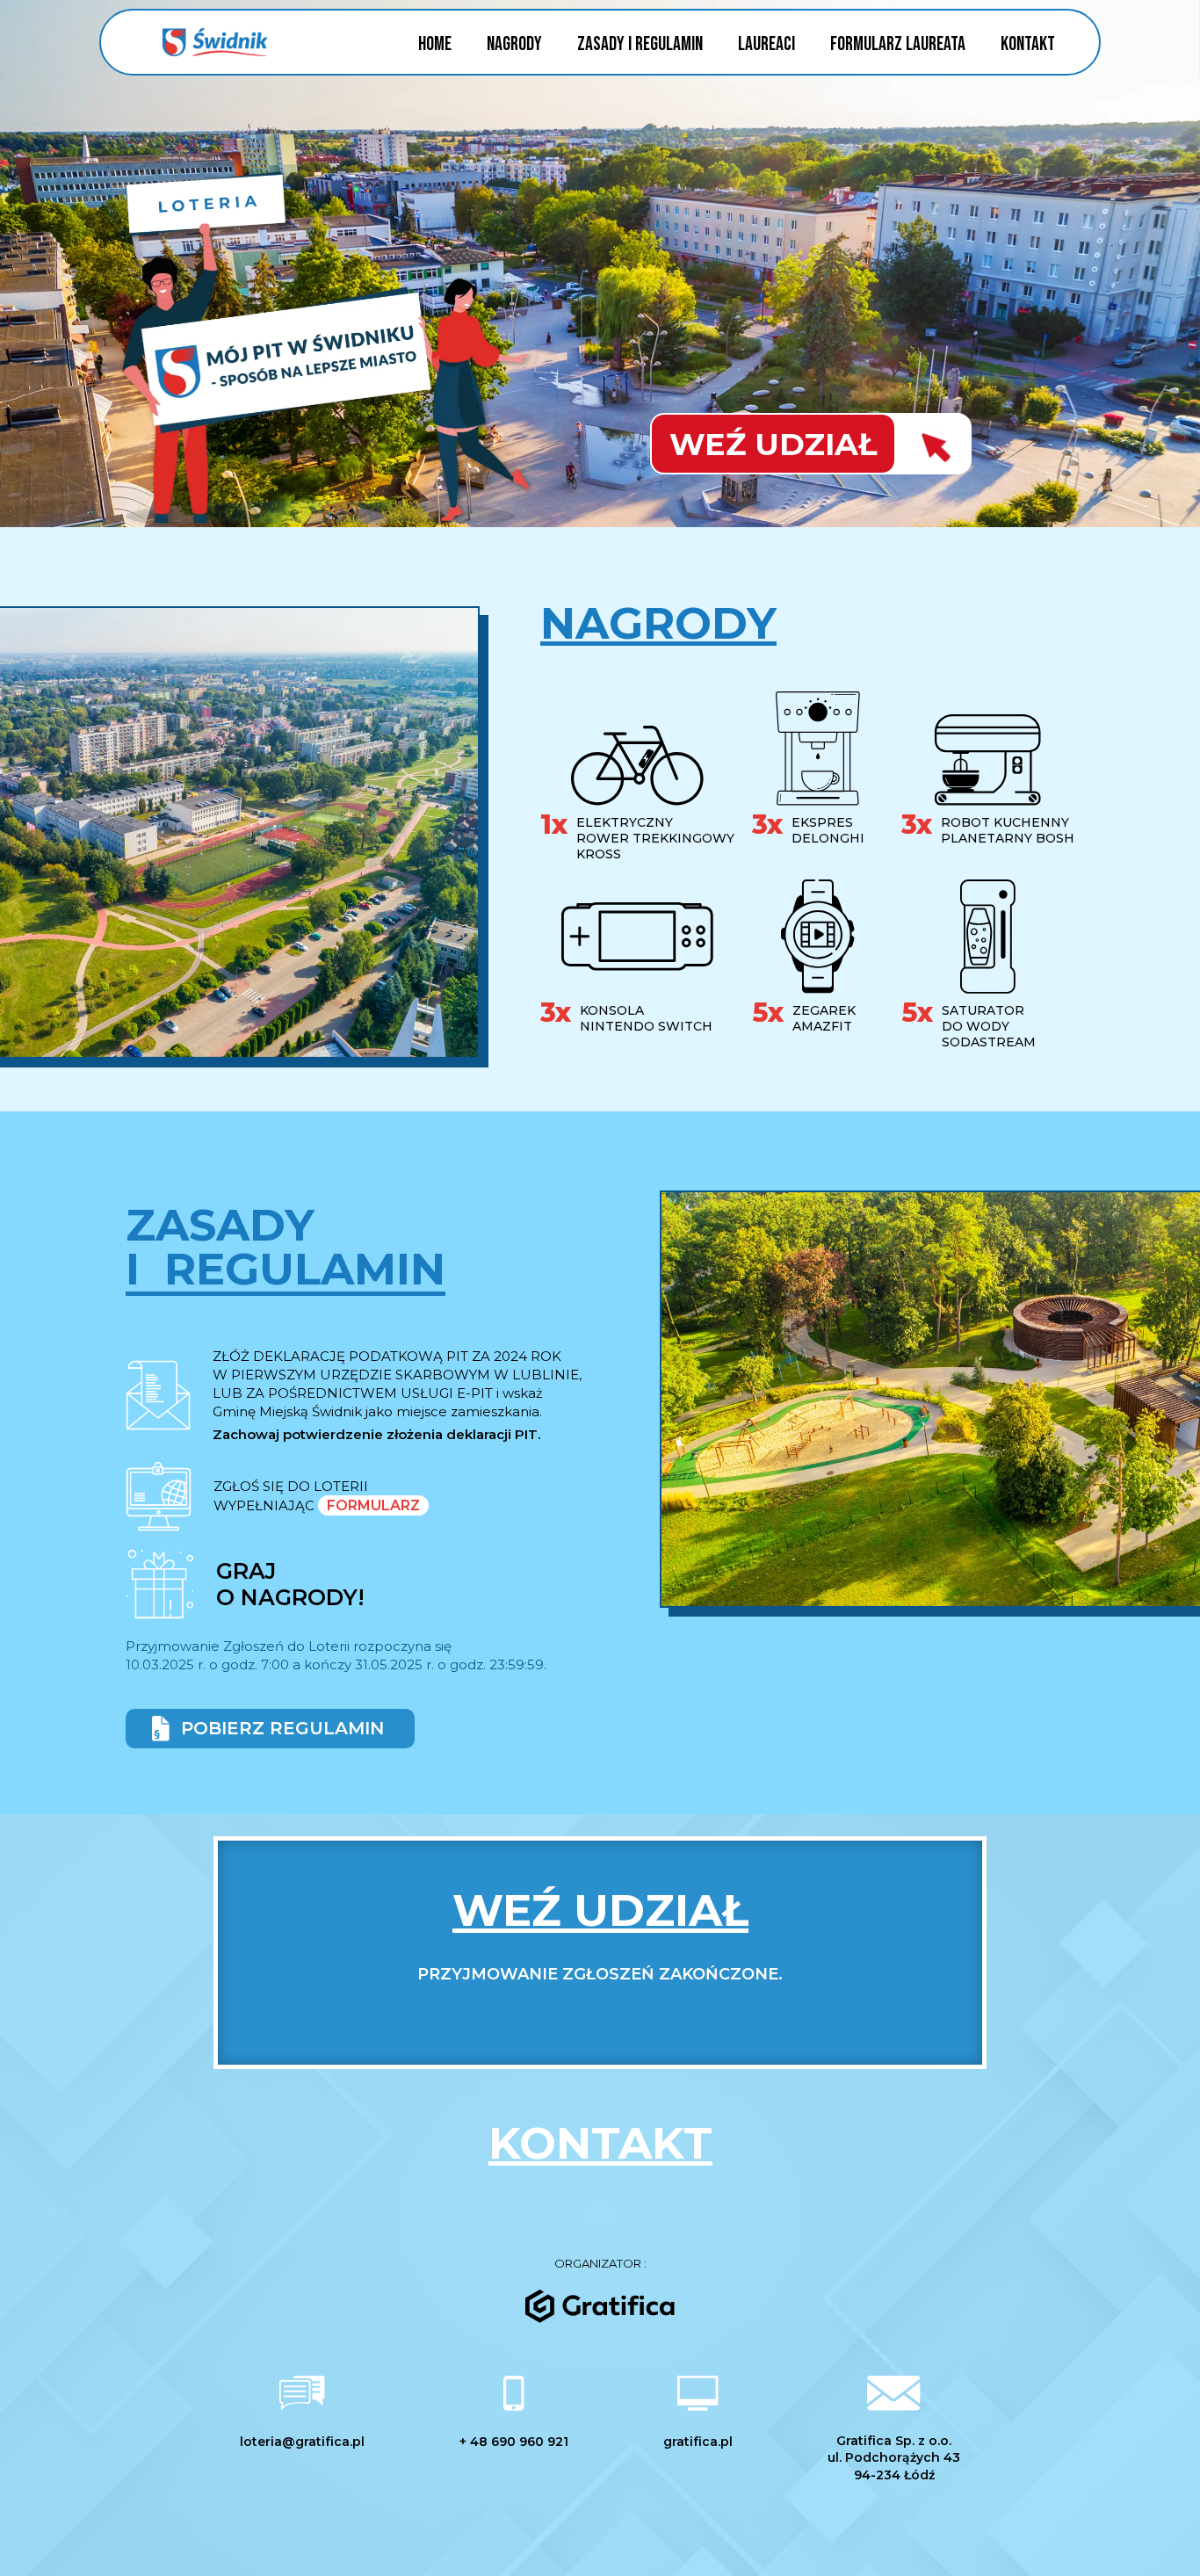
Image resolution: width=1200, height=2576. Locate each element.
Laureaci (766, 44)
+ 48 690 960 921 (514, 2442)
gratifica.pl (698, 2442)
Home (435, 44)
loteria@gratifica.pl (302, 2442)
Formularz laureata (898, 44)
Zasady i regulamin (640, 44)
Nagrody (514, 44)
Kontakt (1028, 44)
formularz (373, 1505)
